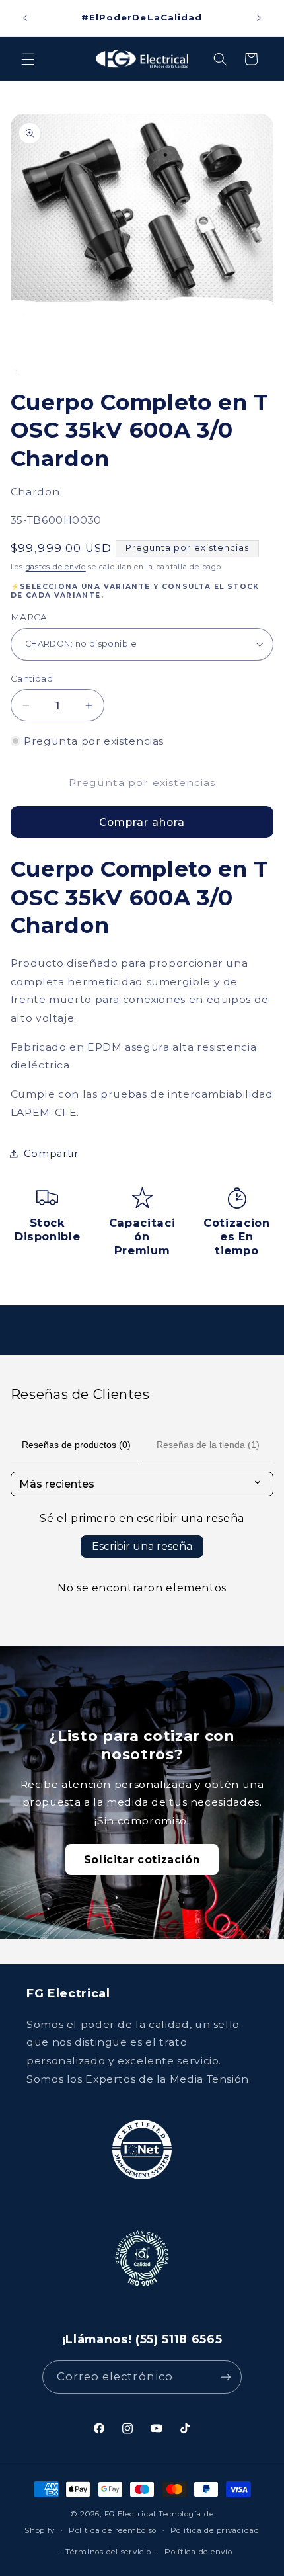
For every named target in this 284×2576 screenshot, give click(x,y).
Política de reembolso (113, 2530)
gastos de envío (56, 567)
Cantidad (32, 678)
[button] (28, 59)
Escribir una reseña (142, 1546)
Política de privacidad (215, 2530)
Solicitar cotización (142, 1860)
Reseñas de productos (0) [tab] (76, 1445)
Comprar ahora (142, 822)
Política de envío (198, 2552)
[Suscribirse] (226, 2377)
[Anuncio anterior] (25, 18)
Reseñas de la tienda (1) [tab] (208, 1445)
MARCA (29, 617)
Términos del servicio (108, 2552)
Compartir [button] (51, 1154)
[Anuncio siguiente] (259, 18)
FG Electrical (130, 2514)
